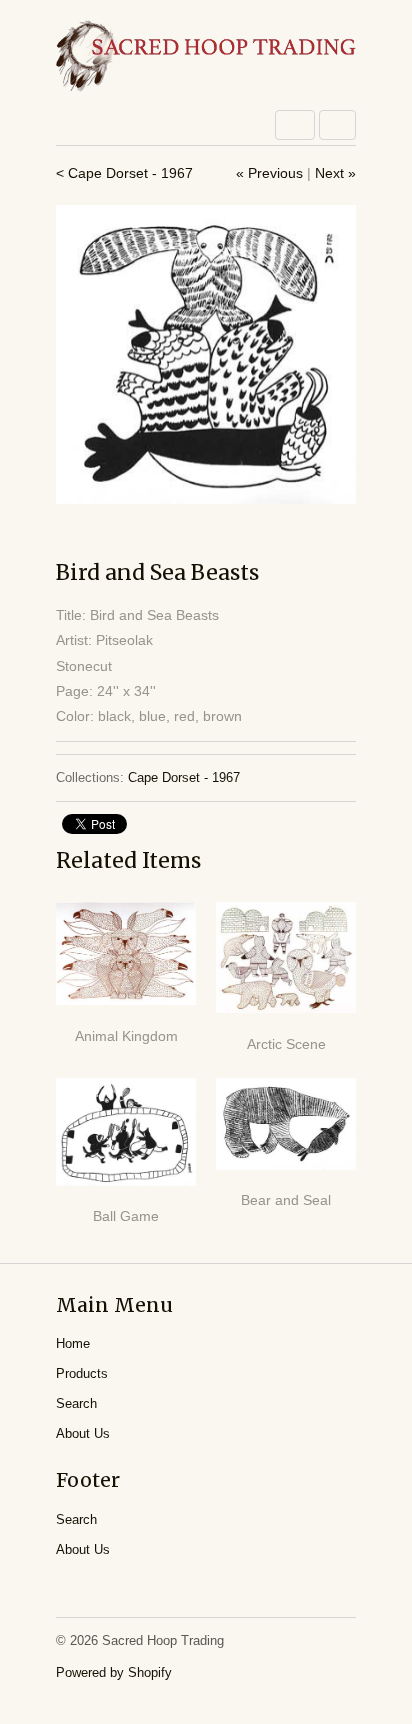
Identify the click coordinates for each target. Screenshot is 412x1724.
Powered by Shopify (114, 1672)
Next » (335, 173)
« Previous (269, 173)
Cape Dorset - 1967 (184, 777)
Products (82, 1373)
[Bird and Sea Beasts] (206, 354)
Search (76, 1403)
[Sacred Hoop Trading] (206, 57)
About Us (83, 1433)
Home (73, 1343)
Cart (337, 125)
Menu (295, 125)
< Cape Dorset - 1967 (124, 173)
